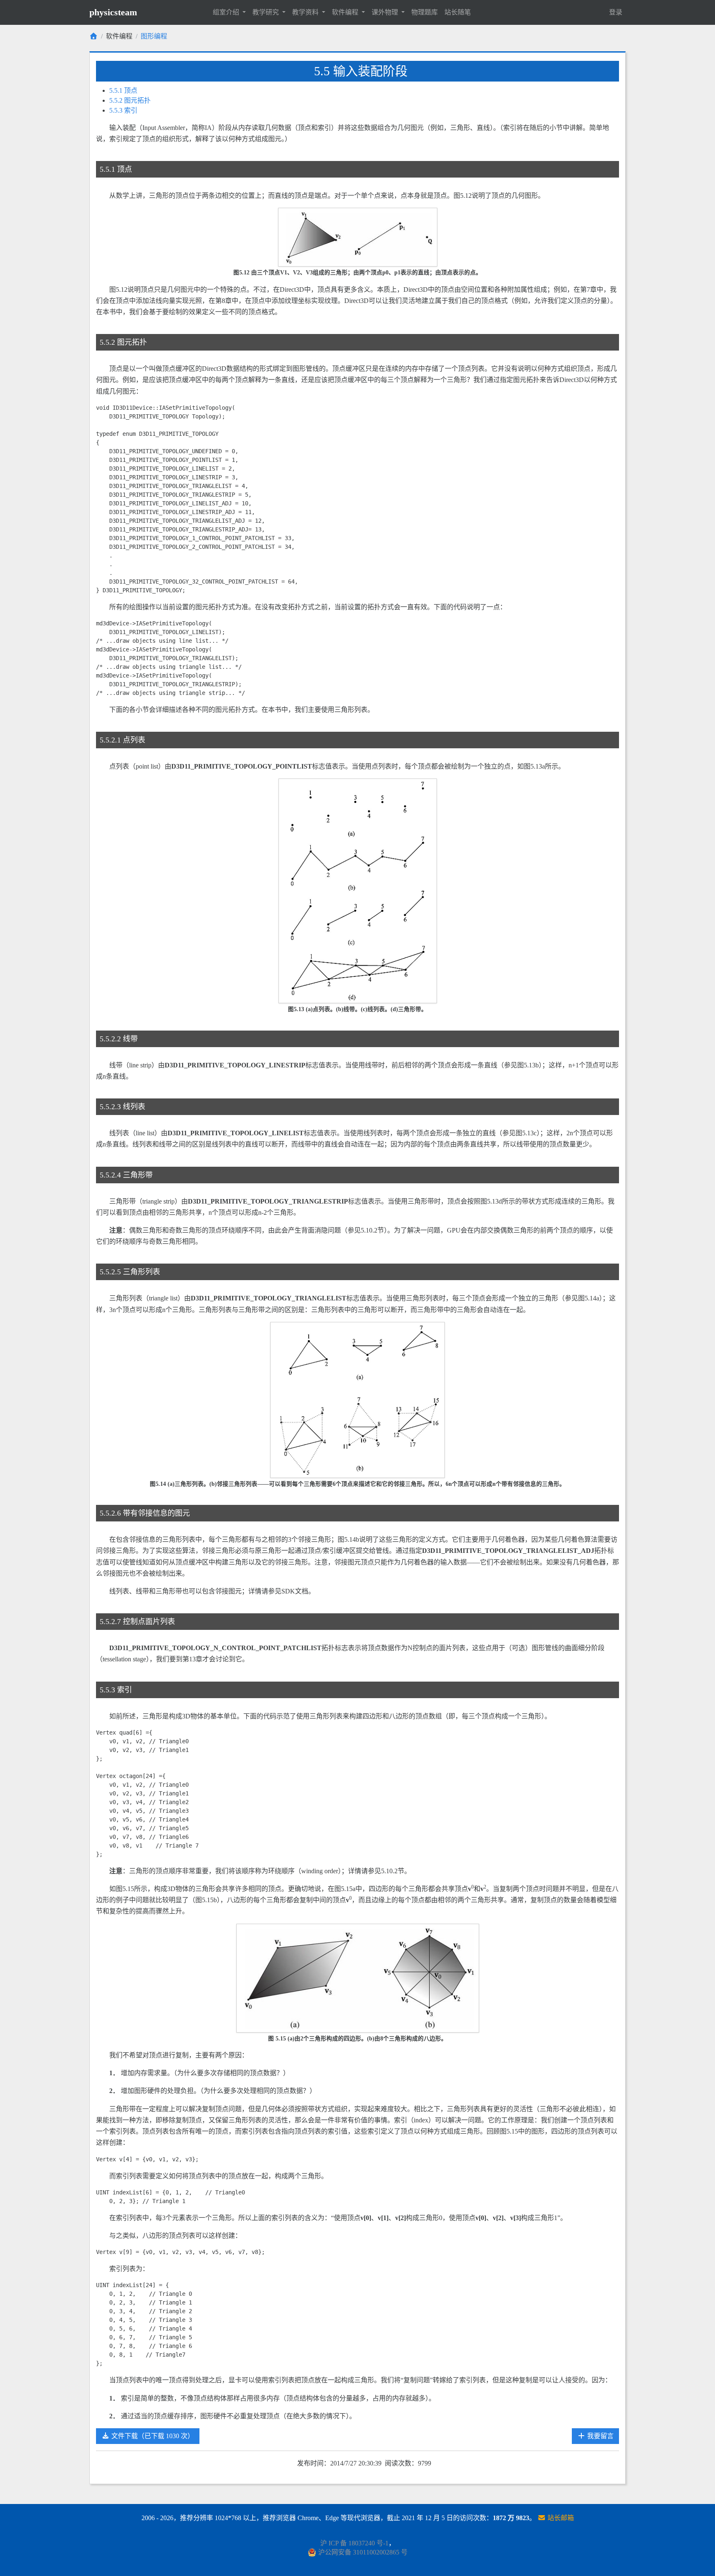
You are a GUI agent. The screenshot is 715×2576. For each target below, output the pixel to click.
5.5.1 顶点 (123, 90)
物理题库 (425, 12)
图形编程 (154, 36)
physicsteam (113, 12)
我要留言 (600, 2436)
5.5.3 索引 (123, 110)
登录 (616, 12)
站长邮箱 (560, 2518)
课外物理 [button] (386, 12)
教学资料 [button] (306, 12)
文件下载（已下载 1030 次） (152, 2436)
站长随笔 (458, 12)
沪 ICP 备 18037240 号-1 (354, 2543)
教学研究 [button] (266, 12)
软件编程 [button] (346, 12)
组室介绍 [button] (227, 12)
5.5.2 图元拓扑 (130, 100)
